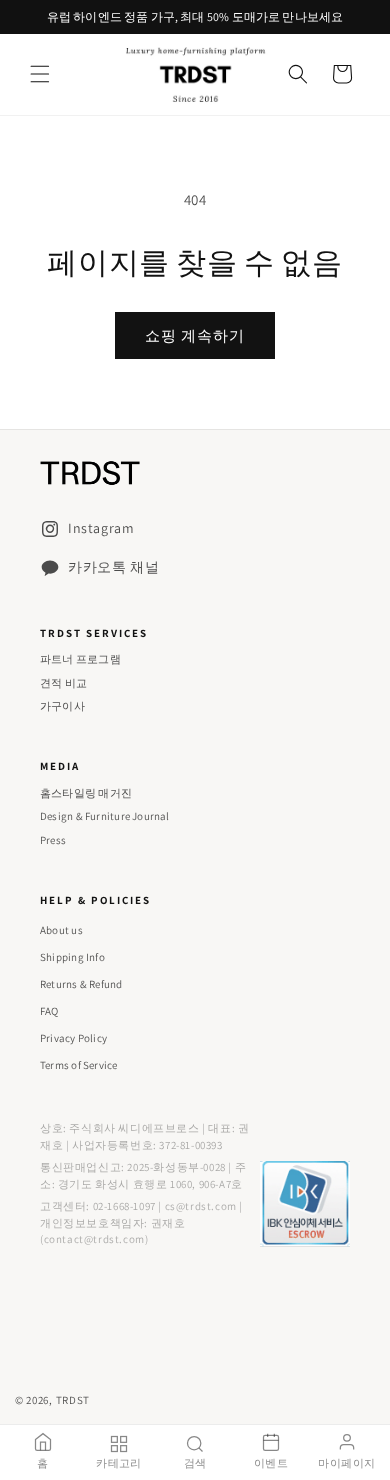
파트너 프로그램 (80, 659)
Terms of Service (79, 1065)
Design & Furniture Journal (105, 816)
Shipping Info (72, 957)
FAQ (49, 1011)
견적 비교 (63, 683)
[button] (40, 74)
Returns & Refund (81, 984)
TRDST (73, 1400)
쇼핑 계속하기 (195, 335)
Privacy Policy (73, 1038)
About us (61, 930)
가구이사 (62, 706)
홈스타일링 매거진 (86, 793)
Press (53, 840)
